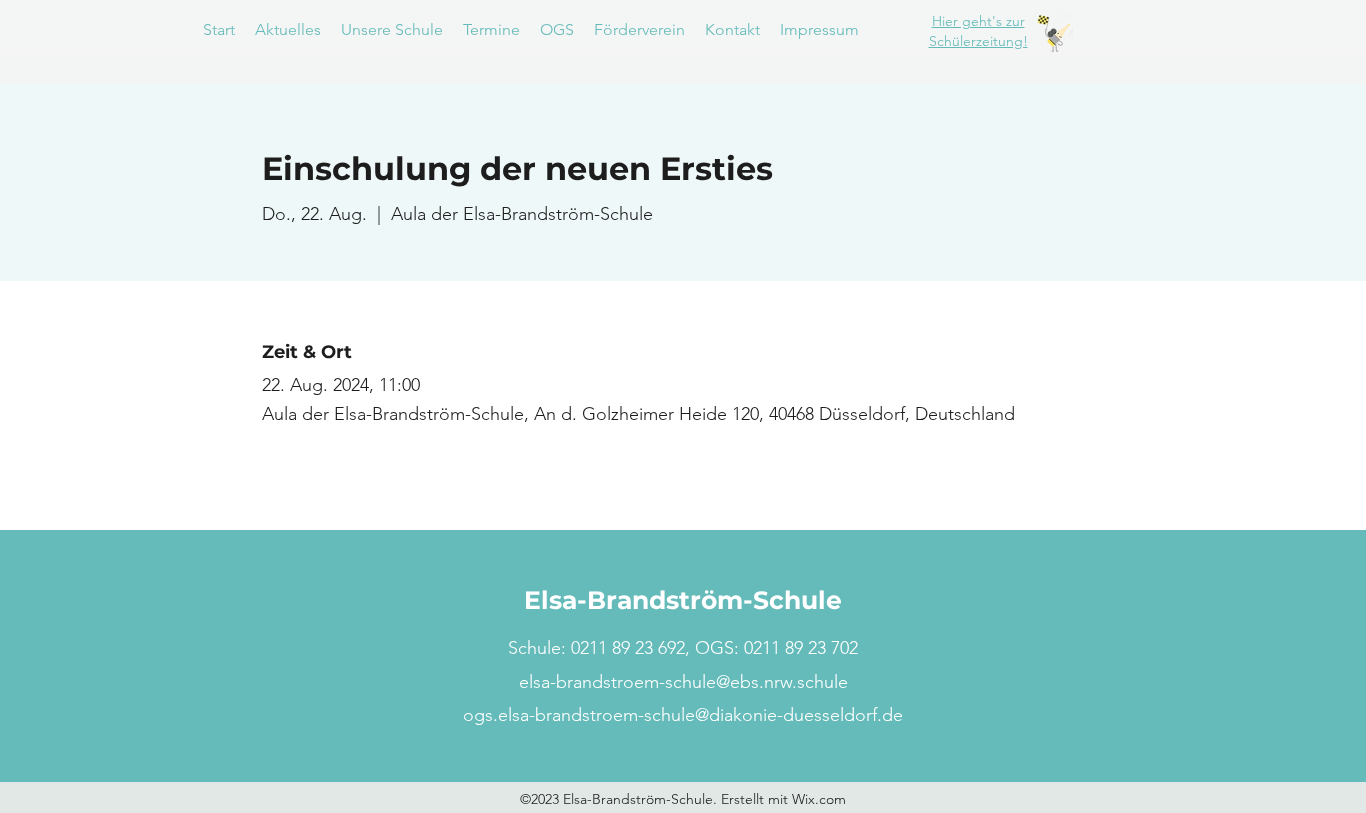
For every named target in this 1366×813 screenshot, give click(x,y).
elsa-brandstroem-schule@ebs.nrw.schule (683, 682)
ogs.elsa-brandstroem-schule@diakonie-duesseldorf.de (683, 715)
